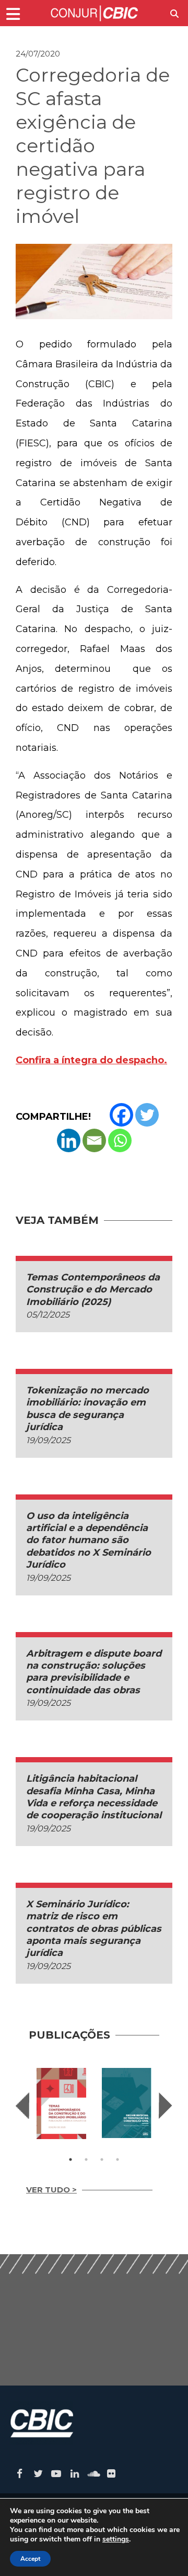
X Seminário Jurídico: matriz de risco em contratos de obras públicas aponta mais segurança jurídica (94, 1929)
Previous (22, 2106)
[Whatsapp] (120, 1140)
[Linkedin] (69, 1140)
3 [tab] (102, 2159)
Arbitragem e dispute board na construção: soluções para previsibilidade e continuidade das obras (94, 1672)
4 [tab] (118, 2159)
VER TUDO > (51, 2190)
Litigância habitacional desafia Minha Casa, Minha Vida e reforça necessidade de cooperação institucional (94, 1797)
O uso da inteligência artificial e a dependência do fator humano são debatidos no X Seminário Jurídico (89, 1540)
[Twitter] (147, 1115)
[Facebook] (121, 1115)
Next (166, 2106)
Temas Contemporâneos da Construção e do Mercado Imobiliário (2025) (93, 1290)
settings (116, 2539)
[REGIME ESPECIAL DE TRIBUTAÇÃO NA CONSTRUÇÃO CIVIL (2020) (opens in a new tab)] (127, 2103)
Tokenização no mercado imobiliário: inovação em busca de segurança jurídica (87, 1409)
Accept (30, 2559)
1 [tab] (70, 2159)
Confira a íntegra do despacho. (91, 1060)
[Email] (94, 1140)
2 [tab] (86, 2159)
